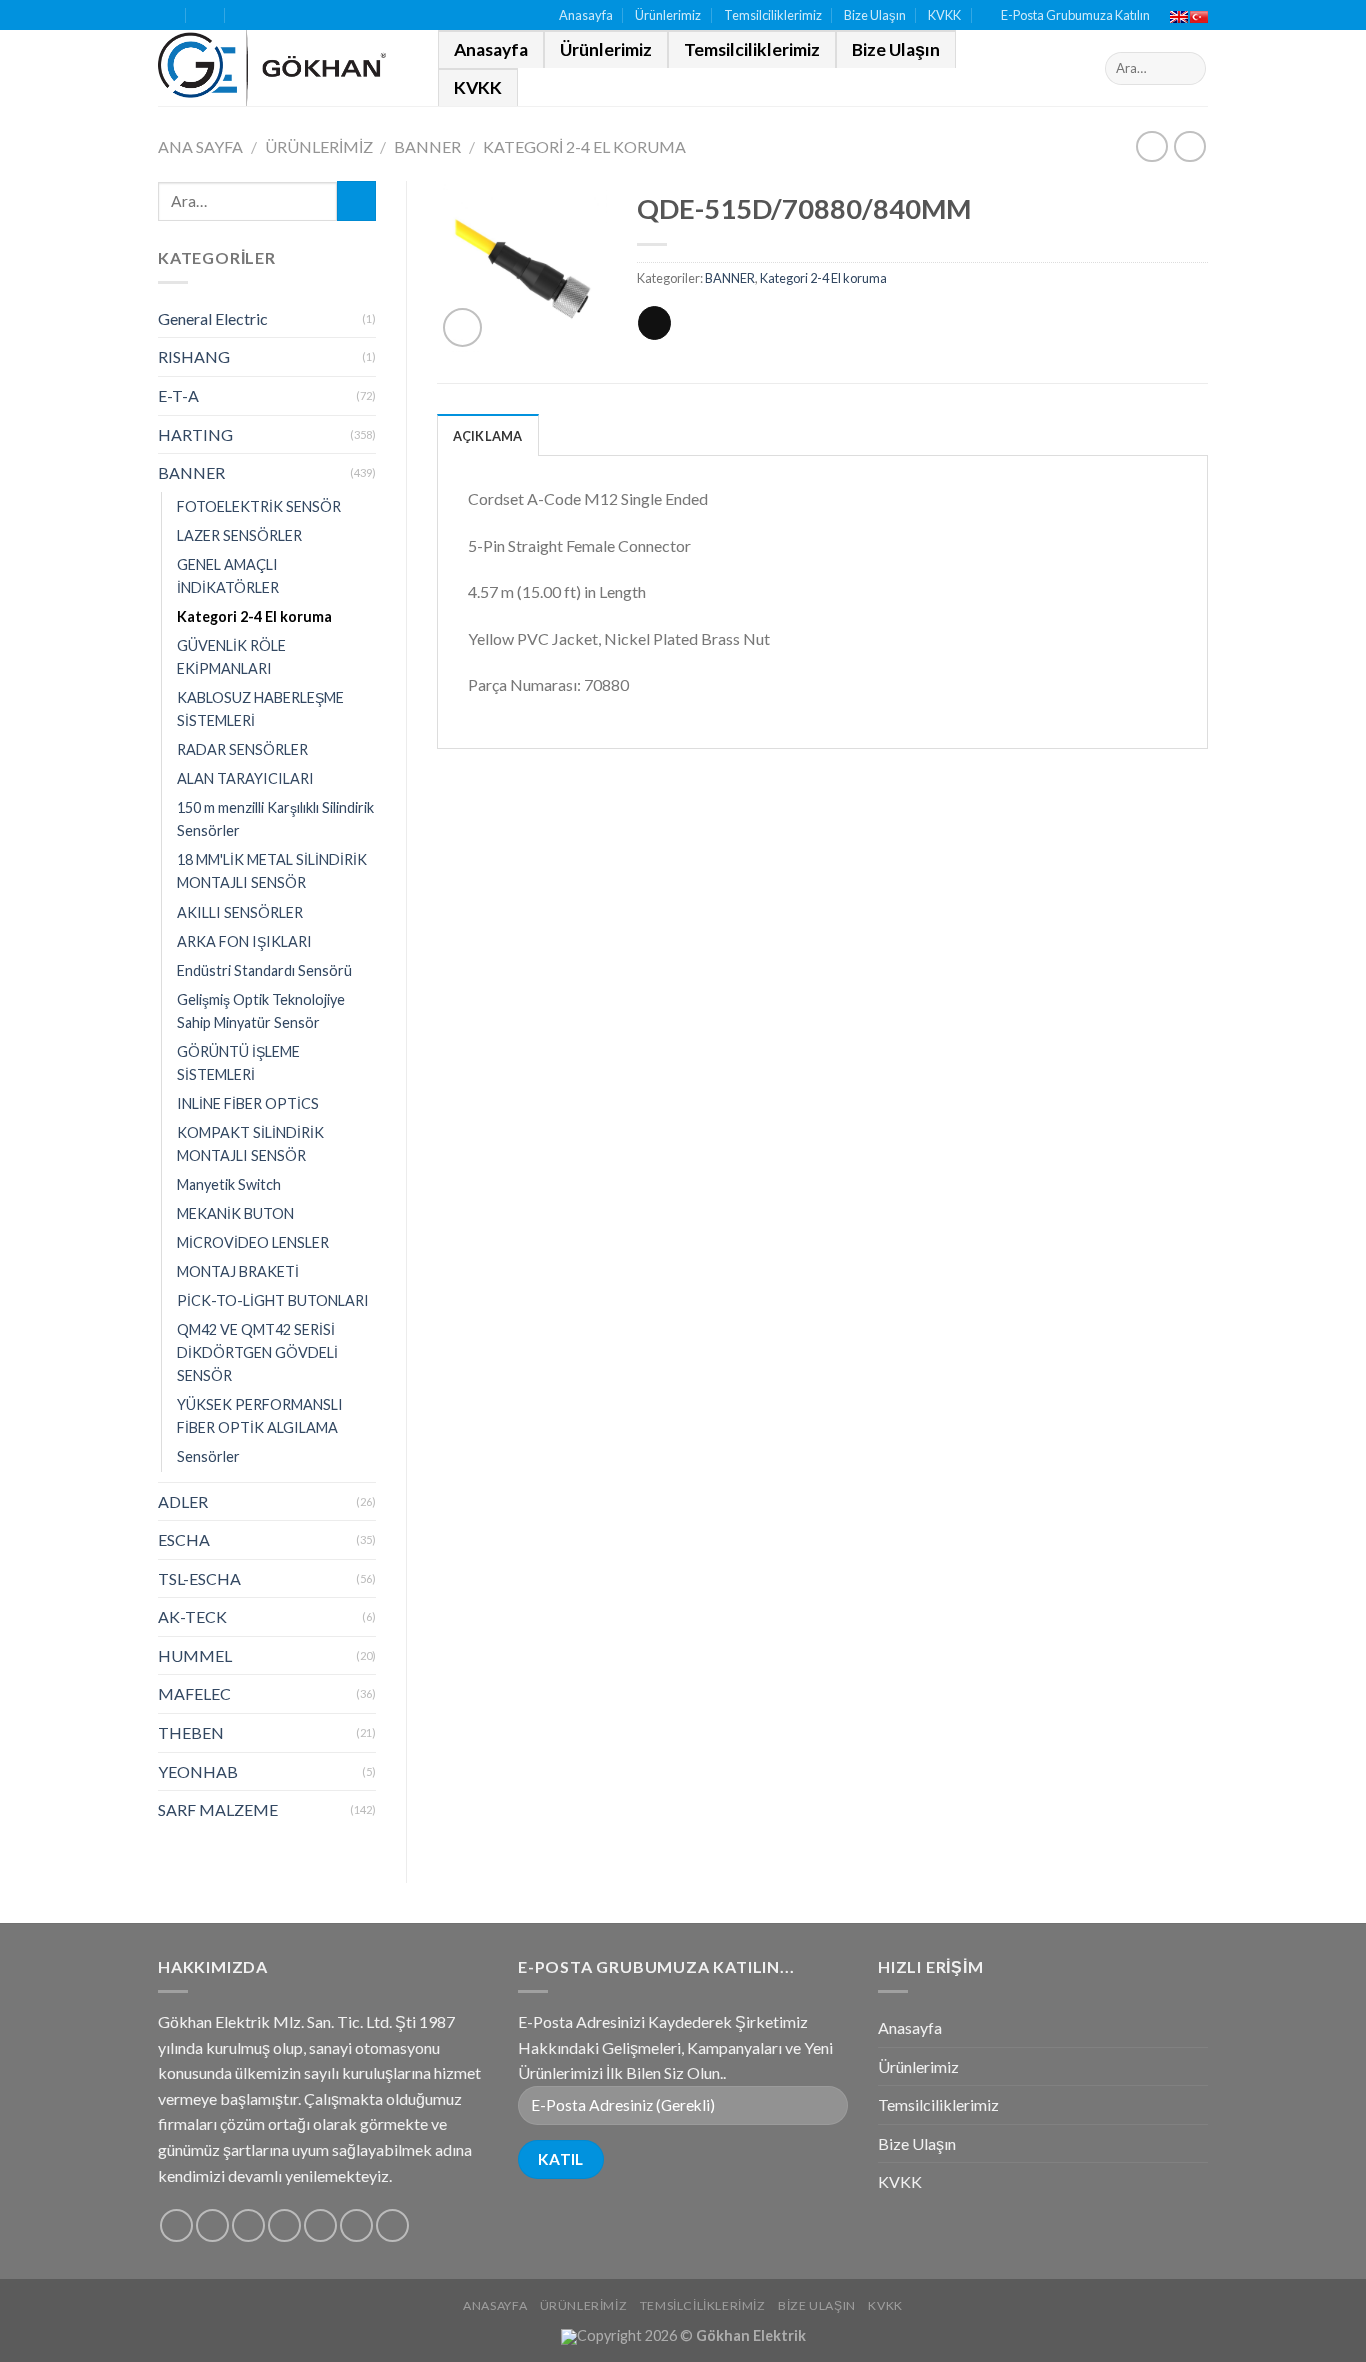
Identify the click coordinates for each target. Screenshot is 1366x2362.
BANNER (427, 146)
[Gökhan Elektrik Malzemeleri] (283, 68)
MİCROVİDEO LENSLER (253, 1242)
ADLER (183, 1501)
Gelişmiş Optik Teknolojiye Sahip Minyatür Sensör (261, 1011)
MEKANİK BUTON (235, 1213)
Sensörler (208, 1456)
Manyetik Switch (229, 1184)
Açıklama (488, 436)
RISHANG (194, 356)
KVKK (944, 15)
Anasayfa (586, 15)
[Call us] (320, 2225)
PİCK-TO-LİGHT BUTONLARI (273, 1300)
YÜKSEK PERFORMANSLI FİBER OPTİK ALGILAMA (260, 1416)
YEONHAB (198, 1771)
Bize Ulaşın (875, 15)
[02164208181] (245, 15)
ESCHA (184, 1539)
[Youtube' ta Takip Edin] (392, 2225)
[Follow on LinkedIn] (356, 2225)
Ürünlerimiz (668, 15)
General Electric (213, 318)
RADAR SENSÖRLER (242, 749)
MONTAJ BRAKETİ (238, 1271)
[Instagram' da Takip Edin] (212, 2225)
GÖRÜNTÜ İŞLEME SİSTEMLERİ (238, 1063)
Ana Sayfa (200, 146)
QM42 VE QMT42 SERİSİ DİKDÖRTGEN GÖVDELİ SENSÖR (257, 1352)
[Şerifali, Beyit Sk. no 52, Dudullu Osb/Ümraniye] (166, 15)
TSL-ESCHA (199, 1578)
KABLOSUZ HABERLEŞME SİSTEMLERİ (260, 709)
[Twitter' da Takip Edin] (248, 2225)
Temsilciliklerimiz (773, 15)
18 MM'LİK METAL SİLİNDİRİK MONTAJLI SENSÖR (272, 871)
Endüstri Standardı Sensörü (264, 970)
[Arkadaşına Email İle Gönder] (654, 323)
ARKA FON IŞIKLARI (244, 941)
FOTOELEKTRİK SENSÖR (259, 506)
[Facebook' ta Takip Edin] (176, 2225)
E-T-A (178, 395)
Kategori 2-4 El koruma (584, 146)
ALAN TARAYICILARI (245, 778)
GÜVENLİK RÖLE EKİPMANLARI (231, 657)
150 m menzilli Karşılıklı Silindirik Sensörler (275, 819)
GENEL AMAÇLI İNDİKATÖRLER (228, 576)
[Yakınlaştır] (462, 327)
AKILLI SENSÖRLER (240, 912)
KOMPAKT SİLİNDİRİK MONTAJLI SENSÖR (250, 1144)
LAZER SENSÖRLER (239, 535)
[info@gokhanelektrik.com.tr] (206, 15)
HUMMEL (195, 1655)
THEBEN (191, 1732)
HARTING (195, 434)
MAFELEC (194, 1693)
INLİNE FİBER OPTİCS (248, 1103)
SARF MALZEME (218, 1809)
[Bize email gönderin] (284, 2225)
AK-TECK (192, 1616)
